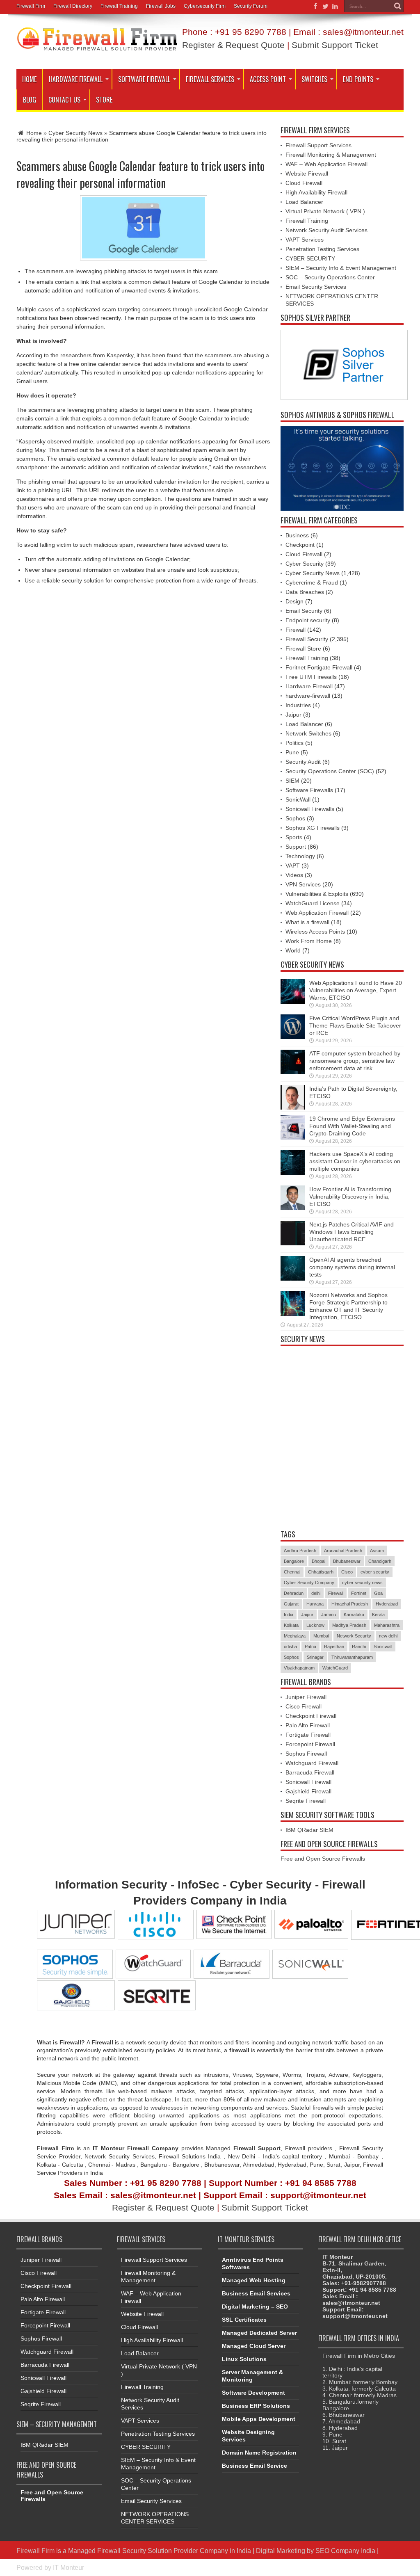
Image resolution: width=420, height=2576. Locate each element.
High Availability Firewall (316, 192)
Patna (310, 1647)
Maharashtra (387, 1625)
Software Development (253, 2393)
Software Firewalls (309, 790)
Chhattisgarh (321, 1572)
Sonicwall (383, 1647)
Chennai (292, 1572)
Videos (294, 875)
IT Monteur (68, 2567)
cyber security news (362, 1583)
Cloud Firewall (304, 183)
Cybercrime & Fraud (312, 582)
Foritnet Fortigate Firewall (319, 667)
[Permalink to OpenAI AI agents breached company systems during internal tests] (293, 1279)
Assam (377, 1551)
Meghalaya (295, 1636)
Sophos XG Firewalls (313, 828)
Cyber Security (305, 564)
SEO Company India (345, 2551)
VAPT (293, 866)
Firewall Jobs (161, 6)
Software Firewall (144, 79)
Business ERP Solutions (256, 2406)
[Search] (397, 6)
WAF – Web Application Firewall (326, 164)
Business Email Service (255, 2466)
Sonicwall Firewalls (310, 809)
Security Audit (303, 762)
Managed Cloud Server (254, 2346)
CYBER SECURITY (310, 258)
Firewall (296, 630)
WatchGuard (335, 1668)
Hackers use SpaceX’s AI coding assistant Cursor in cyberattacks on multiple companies (355, 1161)
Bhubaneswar (347, 1561)
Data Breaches (305, 592)
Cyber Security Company (309, 1583)
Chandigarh (380, 1561)
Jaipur (293, 715)
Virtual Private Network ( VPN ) (325, 211)
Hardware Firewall (76, 79)
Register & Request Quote (233, 45)
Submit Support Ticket (335, 45)
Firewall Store (303, 649)
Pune (292, 752)
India (289, 1615)
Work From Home (309, 941)
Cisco (347, 1572)
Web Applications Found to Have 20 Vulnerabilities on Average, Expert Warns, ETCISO (356, 990)
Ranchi (359, 1647)
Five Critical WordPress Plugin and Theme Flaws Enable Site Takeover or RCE (355, 1025)
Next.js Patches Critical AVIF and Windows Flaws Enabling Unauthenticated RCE (352, 1232)
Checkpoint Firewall (311, 1716)
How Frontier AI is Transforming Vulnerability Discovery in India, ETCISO (350, 1197)
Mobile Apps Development (259, 2419)
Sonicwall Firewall (308, 1782)
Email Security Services (316, 287)
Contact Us (64, 100)
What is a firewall (307, 922)
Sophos (295, 818)
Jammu (329, 1615)
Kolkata (291, 1625)
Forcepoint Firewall (310, 1744)
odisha (290, 1647)
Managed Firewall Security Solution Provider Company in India (160, 2551)
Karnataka (354, 1615)
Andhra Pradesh (300, 1551)
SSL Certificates (244, 2320)
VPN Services (303, 884)
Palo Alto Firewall (308, 1725)
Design (294, 601)
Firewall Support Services (318, 145)
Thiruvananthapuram (352, 1657)
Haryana (315, 1604)
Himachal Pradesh (350, 1604)
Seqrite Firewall (306, 1801)
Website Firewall (307, 174)
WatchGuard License (313, 903)
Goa (378, 1593)
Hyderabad (387, 1604)
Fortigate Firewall (308, 1735)
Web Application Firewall (317, 913)
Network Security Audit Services (326, 230)
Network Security (354, 1636)
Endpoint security (308, 620)
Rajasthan (334, 1647)
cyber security (375, 1572)
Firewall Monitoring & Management (331, 155)
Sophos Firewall (306, 1754)
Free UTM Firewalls (311, 677)
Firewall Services (210, 79)
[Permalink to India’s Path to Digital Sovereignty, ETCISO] (293, 1108)
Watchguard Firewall (312, 1763)
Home (29, 79)
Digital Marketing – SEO (255, 2307)
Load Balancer (304, 202)
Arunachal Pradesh (343, 1551)
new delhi (388, 1636)
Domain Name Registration (259, 2453)
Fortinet (359, 1593)
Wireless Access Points (315, 932)
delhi (316, 1593)
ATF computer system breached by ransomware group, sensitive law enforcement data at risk (355, 1061)
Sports (294, 837)
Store (104, 100)
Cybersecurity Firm (205, 6)
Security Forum (251, 6)
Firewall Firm (31, 6)
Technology (300, 856)
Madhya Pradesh (349, 1625)
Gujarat (291, 1604)
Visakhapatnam (299, 1668)
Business (297, 535)
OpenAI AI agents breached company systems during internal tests (352, 1267)
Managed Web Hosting (254, 2280)
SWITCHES (314, 79)
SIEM (292, 781)
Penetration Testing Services (322, 249)
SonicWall (298, 799)
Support (296, 847)
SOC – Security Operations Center (330, 277)
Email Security (304, 611)
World (293, 950)
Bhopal (318, 1561)
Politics (294, 743)
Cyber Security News (75, 133)
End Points (358, 79)
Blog (30, 100)
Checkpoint (300, 545)
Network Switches (308, 733)
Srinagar (315, 1657)
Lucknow (315, 1625)
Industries (298, 705)
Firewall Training (119, 6)
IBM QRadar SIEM (309, 1830)
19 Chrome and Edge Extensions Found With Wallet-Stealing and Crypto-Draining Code (352, 1126)
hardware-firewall (308, 696)
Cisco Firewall (304, 1706)
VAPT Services (305, 240)
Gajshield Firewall (308, 1791)
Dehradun (294, 1593)
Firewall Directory (73, 6)
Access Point (268, 79)
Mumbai (321, 1636)
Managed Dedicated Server (259, 2333)
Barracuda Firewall (310, 1772)
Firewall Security (307, 639)
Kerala (378, 1615)
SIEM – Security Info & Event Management (341, 268)
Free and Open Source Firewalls (323, 1859)
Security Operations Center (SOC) (330, 771)
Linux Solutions (244, 2359)
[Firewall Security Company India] (97, 48)
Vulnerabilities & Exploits (317, 894)
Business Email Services (256, 2293)
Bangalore (294, 1561)
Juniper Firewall (306, 1697)
